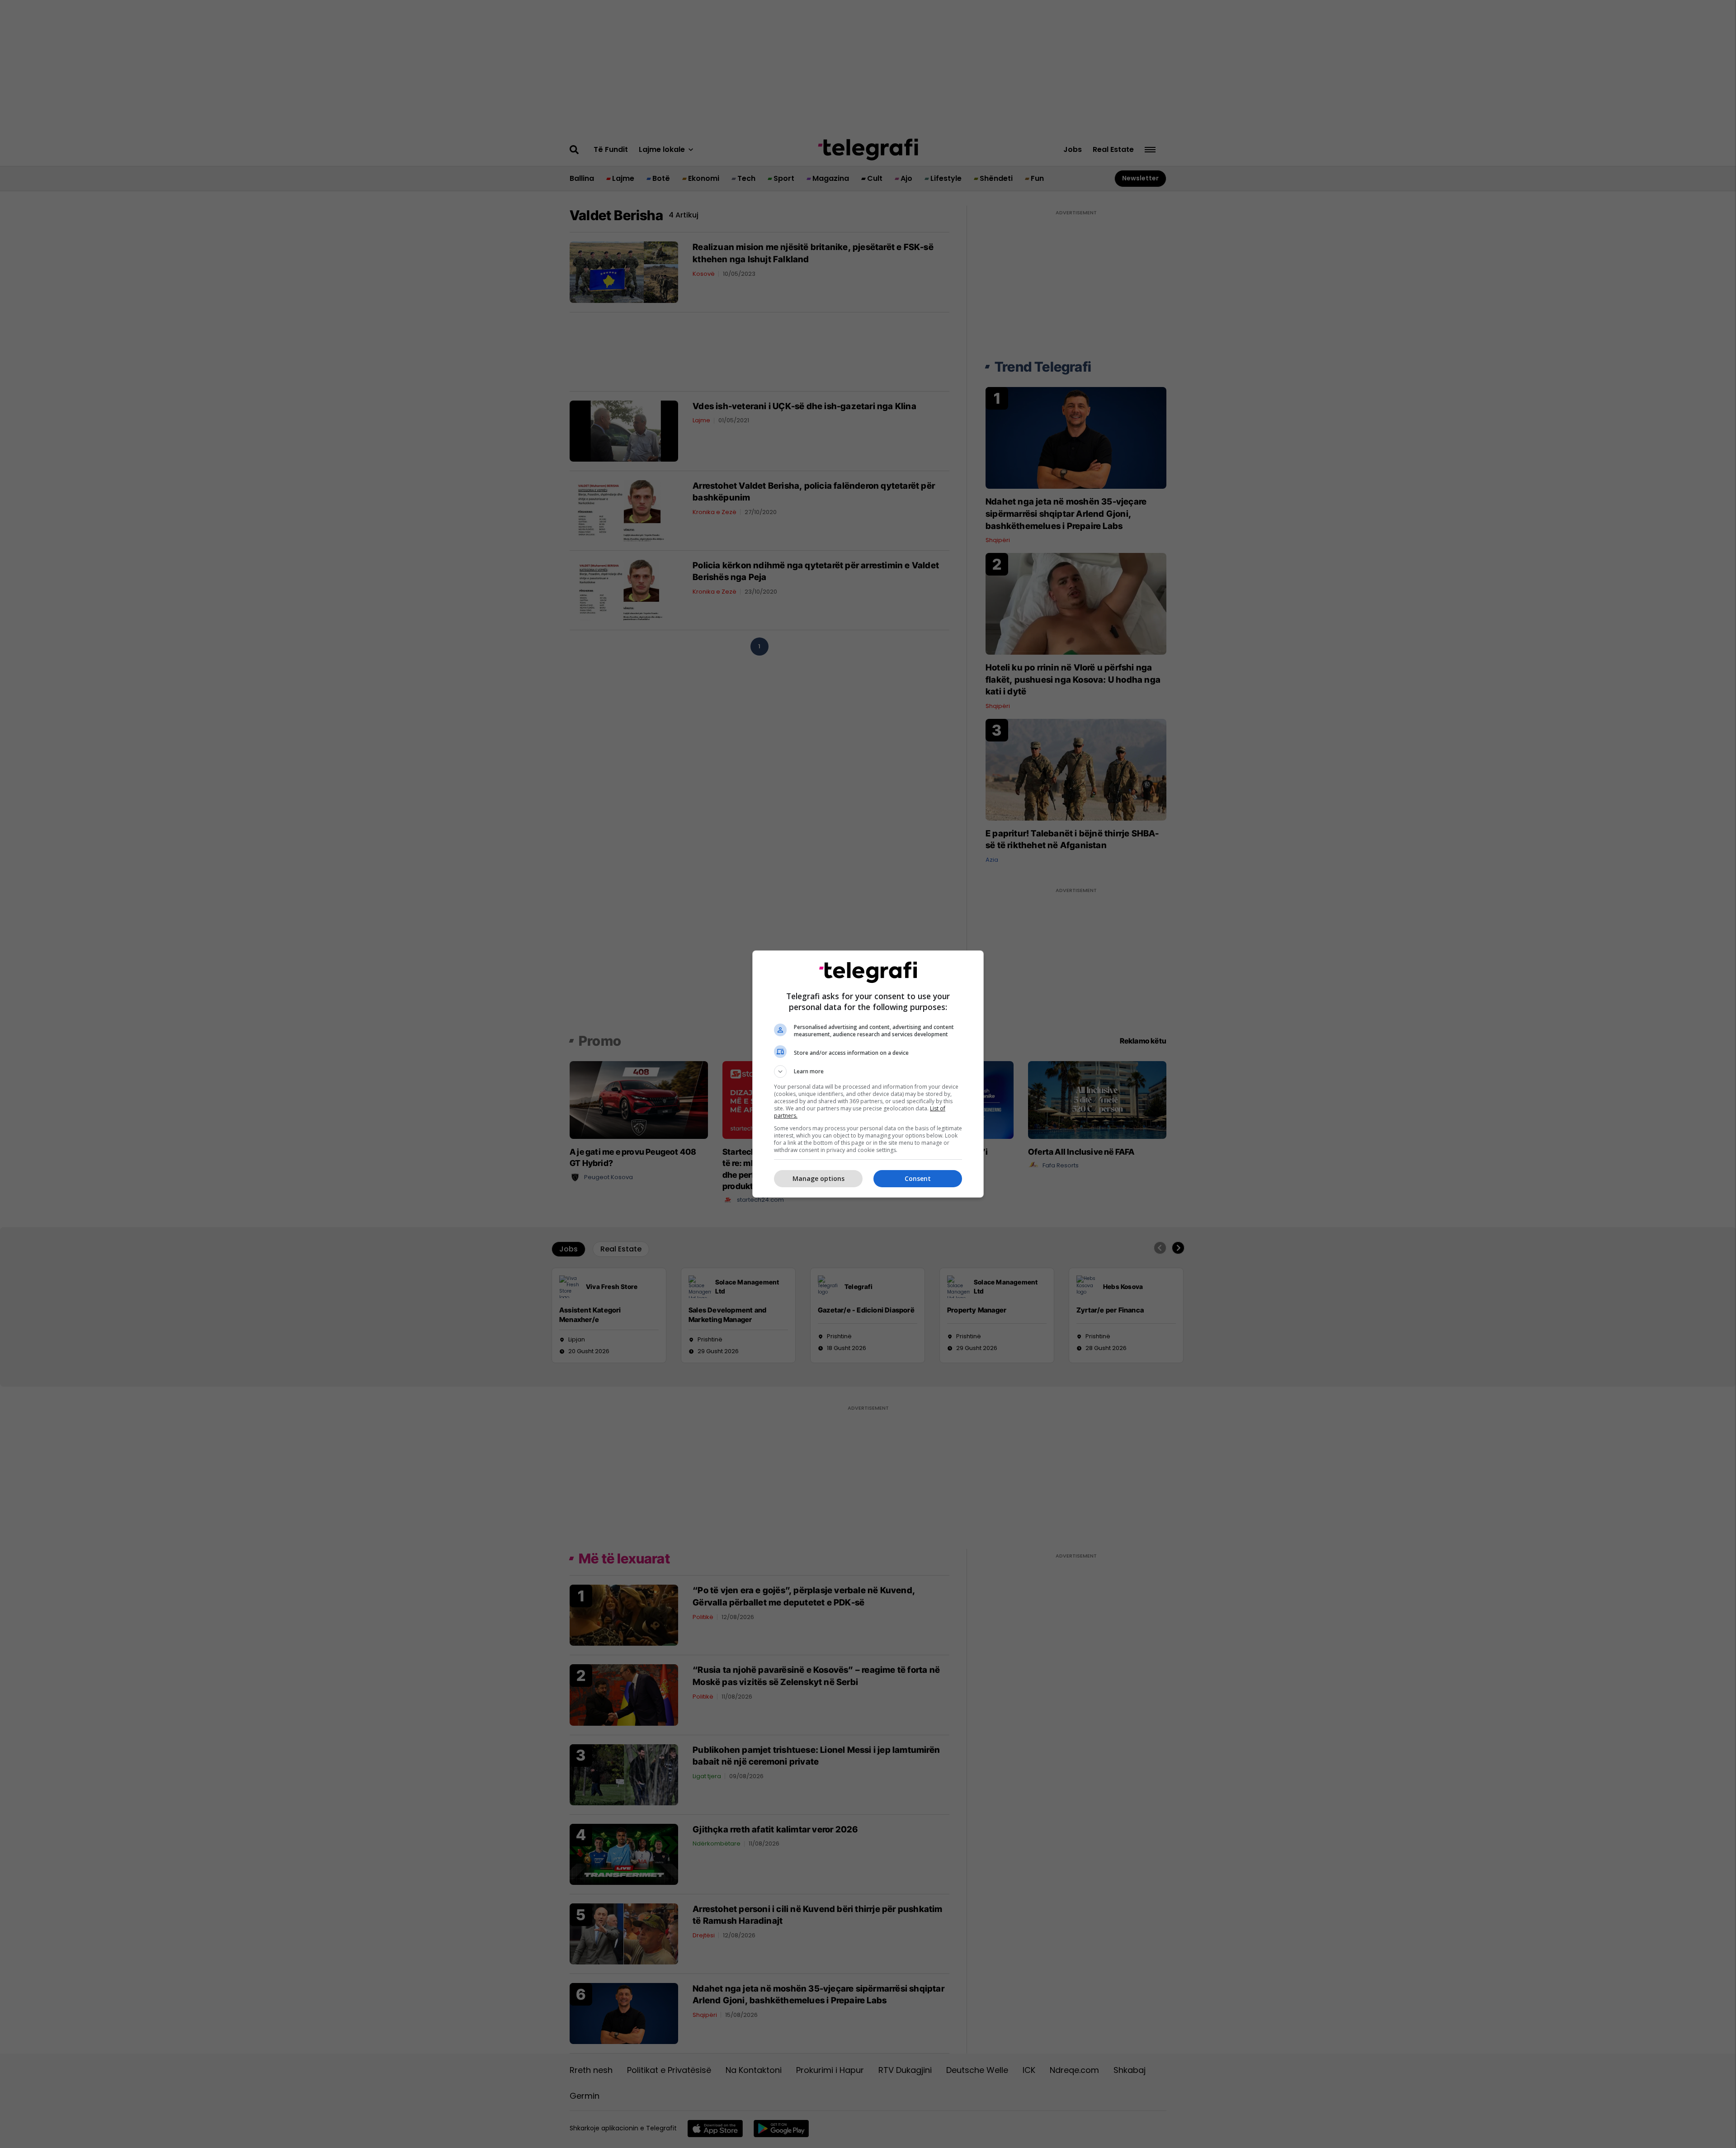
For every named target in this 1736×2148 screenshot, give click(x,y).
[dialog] (868, 1074)
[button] (868, 1072)
